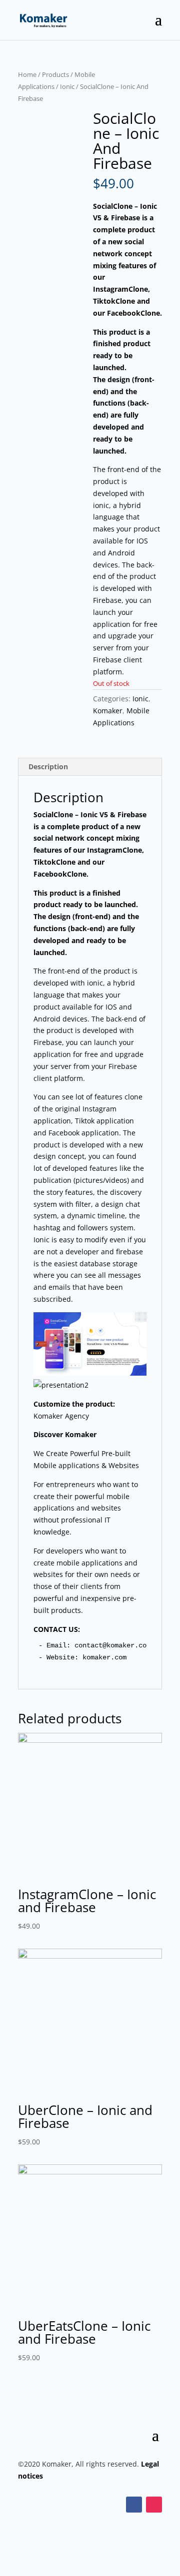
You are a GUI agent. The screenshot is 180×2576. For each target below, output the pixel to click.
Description (48, 767)
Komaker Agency (61, 1416)
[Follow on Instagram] (154, 2505)
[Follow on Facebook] (134, 2505)
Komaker (108, 711)
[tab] (90, 767)
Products (55, 74)
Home (27, 74)
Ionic (67, 86)
